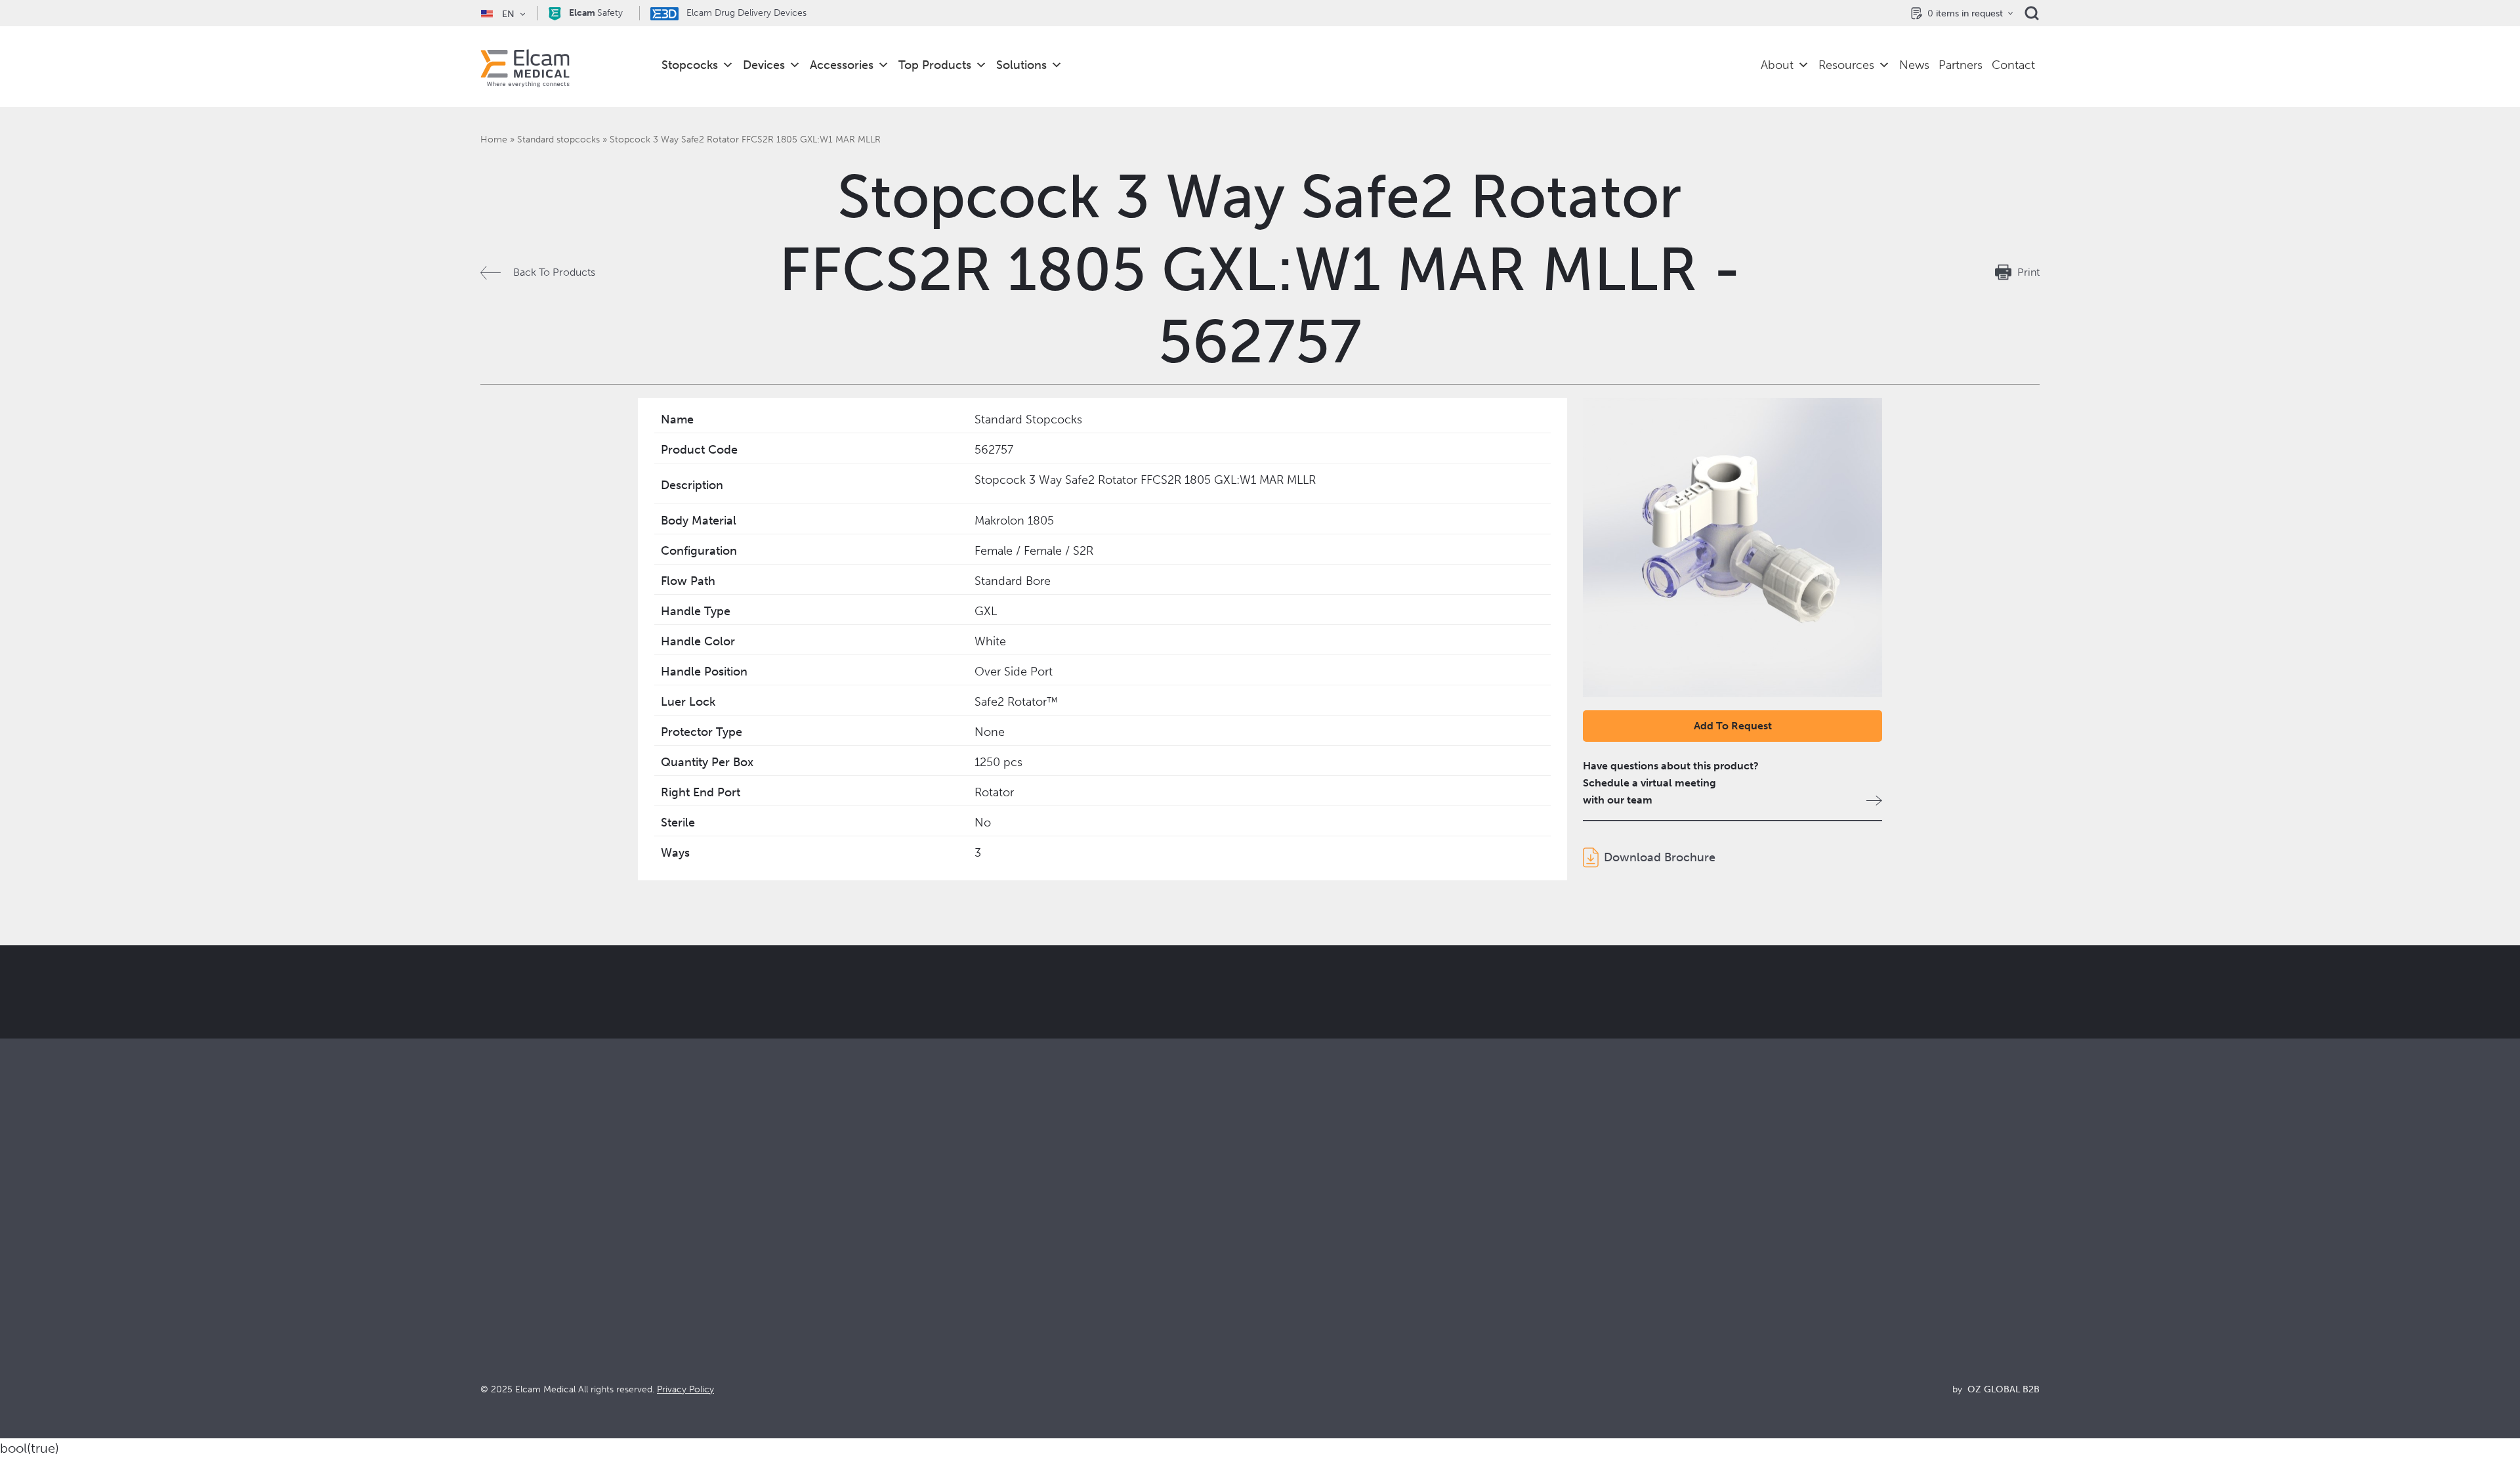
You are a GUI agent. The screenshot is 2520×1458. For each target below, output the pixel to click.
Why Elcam (1287, 1250)
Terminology (1680, 1286)
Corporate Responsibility (1318, 1286)
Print (2028, 272)
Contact (2013, 65)
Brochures (1674, 1250)
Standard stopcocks (558, 139)
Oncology (894, 1303)
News (1914, 65)
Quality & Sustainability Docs (1717, 1268)
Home (494, 139)
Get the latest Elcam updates (956, 1058)
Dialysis (888, 1268)
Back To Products (554, 272)
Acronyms (1674, 1303)
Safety (596, 13)
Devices (764, 65)
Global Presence (1299, 1303)
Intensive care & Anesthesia (934, 1250)
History (1277, 1357)
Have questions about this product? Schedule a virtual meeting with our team (1671, 783)
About (1777, 65)
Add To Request (1733, 726)
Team (1273, 1321)
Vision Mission (1294, 1268)
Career (1276, 1339)
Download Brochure (1660, 857)
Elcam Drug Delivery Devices (745, 13)
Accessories (842, 65)
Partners (1961, 65)
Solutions (1021, 65)
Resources (1846, 65)
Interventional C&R (915, 1286)
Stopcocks (690, 65)
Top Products (935, 65)
